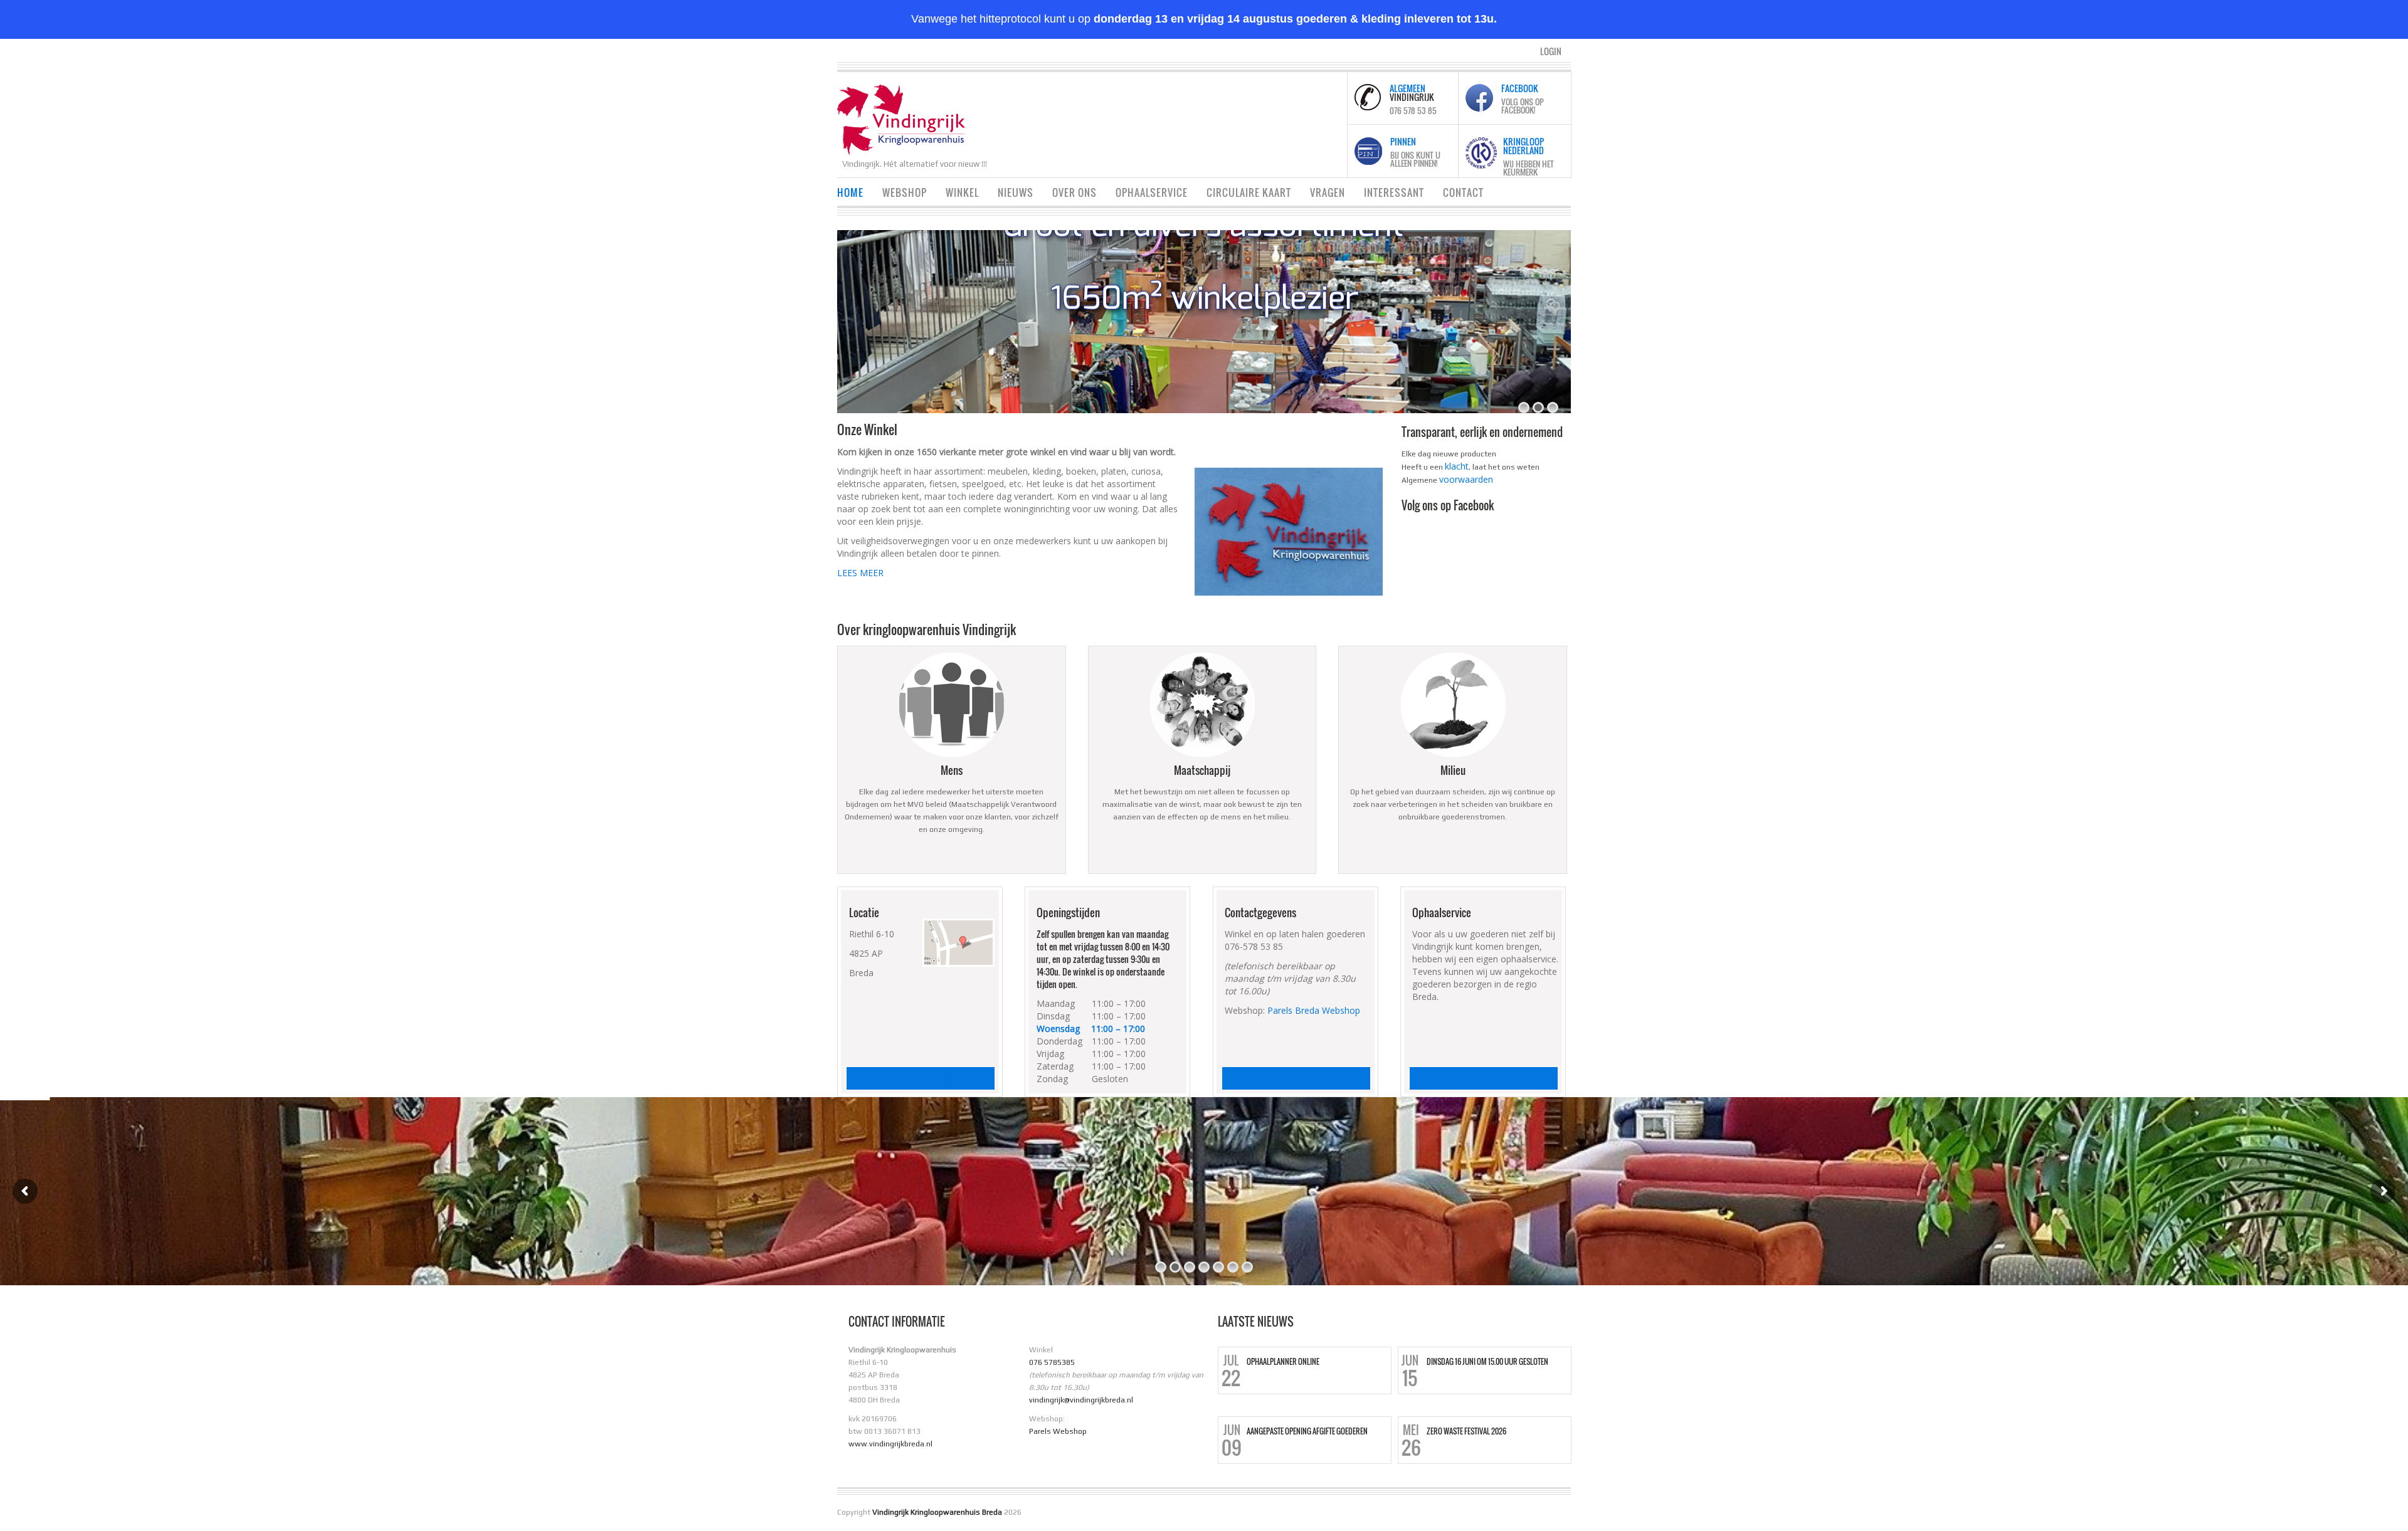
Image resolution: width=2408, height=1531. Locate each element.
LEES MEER (860, 573)
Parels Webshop (1058, 1431)
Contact (1463, 192)
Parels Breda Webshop (1314, 1010)
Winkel (962, 192)
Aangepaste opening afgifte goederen (1307, 1431)
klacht (1457, 466)
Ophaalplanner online (1283, 1362)
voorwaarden (1466, 479)
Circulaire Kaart (1249, 192)
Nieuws (1016, 192)
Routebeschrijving (921, 1078)
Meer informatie (1483, 1078)
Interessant (1394, 192)
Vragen (1328, 192)
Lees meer (952, 871)
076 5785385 (1052, 1362)
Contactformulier (1296, 1078)
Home (850, 192)
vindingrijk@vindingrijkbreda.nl (1081, 1400)
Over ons (1075, 192)
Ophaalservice (1152, 192)
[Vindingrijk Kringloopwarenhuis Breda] (901, 118)
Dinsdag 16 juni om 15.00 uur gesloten (1487, 1362)
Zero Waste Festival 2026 (1466, 1431)
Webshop (905, 192)
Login (1551, 51)
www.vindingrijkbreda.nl (890, 1444)
